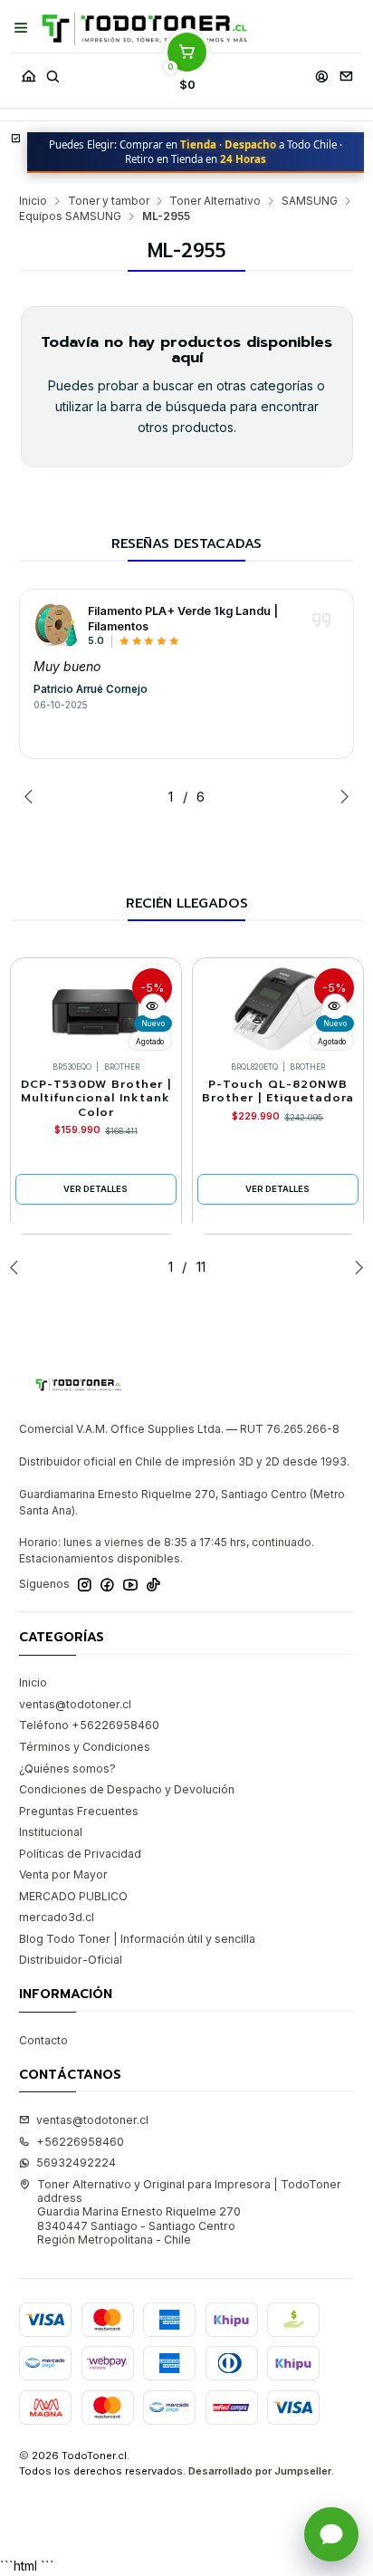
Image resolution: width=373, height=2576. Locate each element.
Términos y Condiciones (85, 1747)
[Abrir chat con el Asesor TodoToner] (331, 2534)
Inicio (33, 201)
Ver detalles (96, 1189)
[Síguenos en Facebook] (107, 1585)
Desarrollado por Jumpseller (260, 2471)
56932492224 (76, 2163)
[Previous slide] (33, 796)
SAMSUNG (310, 201)
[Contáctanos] (346, 72)
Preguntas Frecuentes (79, 1811)
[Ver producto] (56, 625)
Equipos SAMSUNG (70, 216)
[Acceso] (321, 72)
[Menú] (21, 28)
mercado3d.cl (57, 1917)
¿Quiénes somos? (67, 1769)
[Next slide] (340, 796)
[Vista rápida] (153, 1006)
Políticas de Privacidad (80, 1854)
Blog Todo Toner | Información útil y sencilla (137, 1939)
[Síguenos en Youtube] (130, 1585)
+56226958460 (80, 2142)
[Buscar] (53, 72)
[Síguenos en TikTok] (153, 1585)
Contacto (43, 2040)
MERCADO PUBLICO (73, 1896)
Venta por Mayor (63, 1874)
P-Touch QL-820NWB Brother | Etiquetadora (278, 1091)
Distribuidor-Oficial (71, 1960)
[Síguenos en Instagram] (85, 1585)
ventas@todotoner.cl (75, 1704)
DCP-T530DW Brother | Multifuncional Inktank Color (96, 1099)
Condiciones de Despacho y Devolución (127, 1789)
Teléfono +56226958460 (89, 1725)
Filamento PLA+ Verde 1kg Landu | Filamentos (183, 619)
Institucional (51, 1832)
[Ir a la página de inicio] (144, 29)
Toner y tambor (109, 201)
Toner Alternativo (215, 201)
